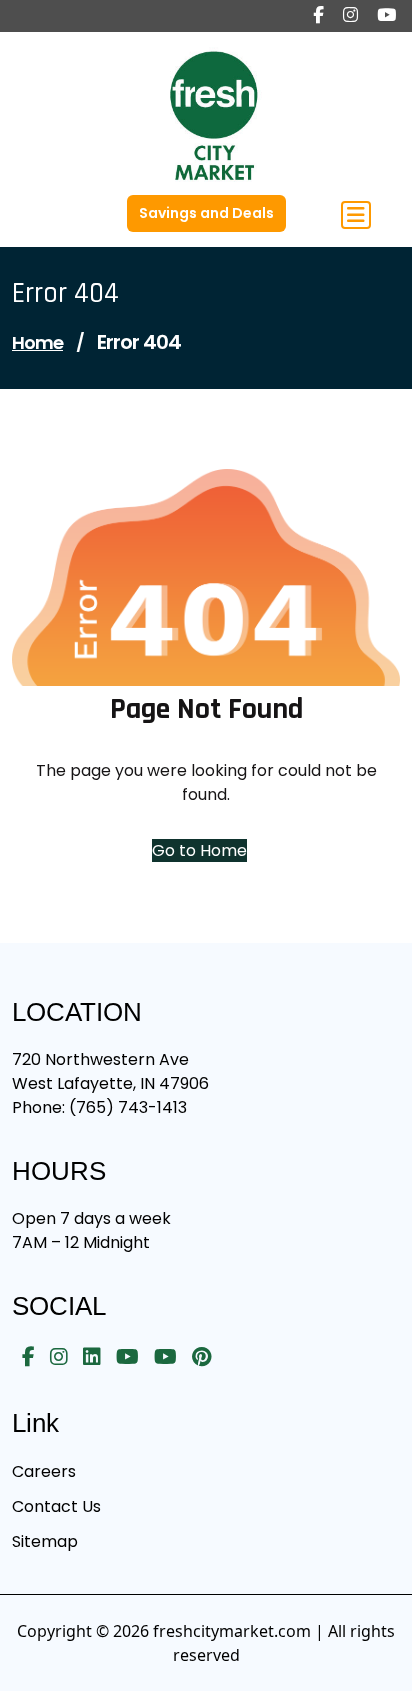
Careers (44, 1471)
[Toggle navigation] (356, 215)
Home (37, 342)
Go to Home (199, 850)
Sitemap (45, 1541)
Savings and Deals (206, 213)
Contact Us (56, 1506)
